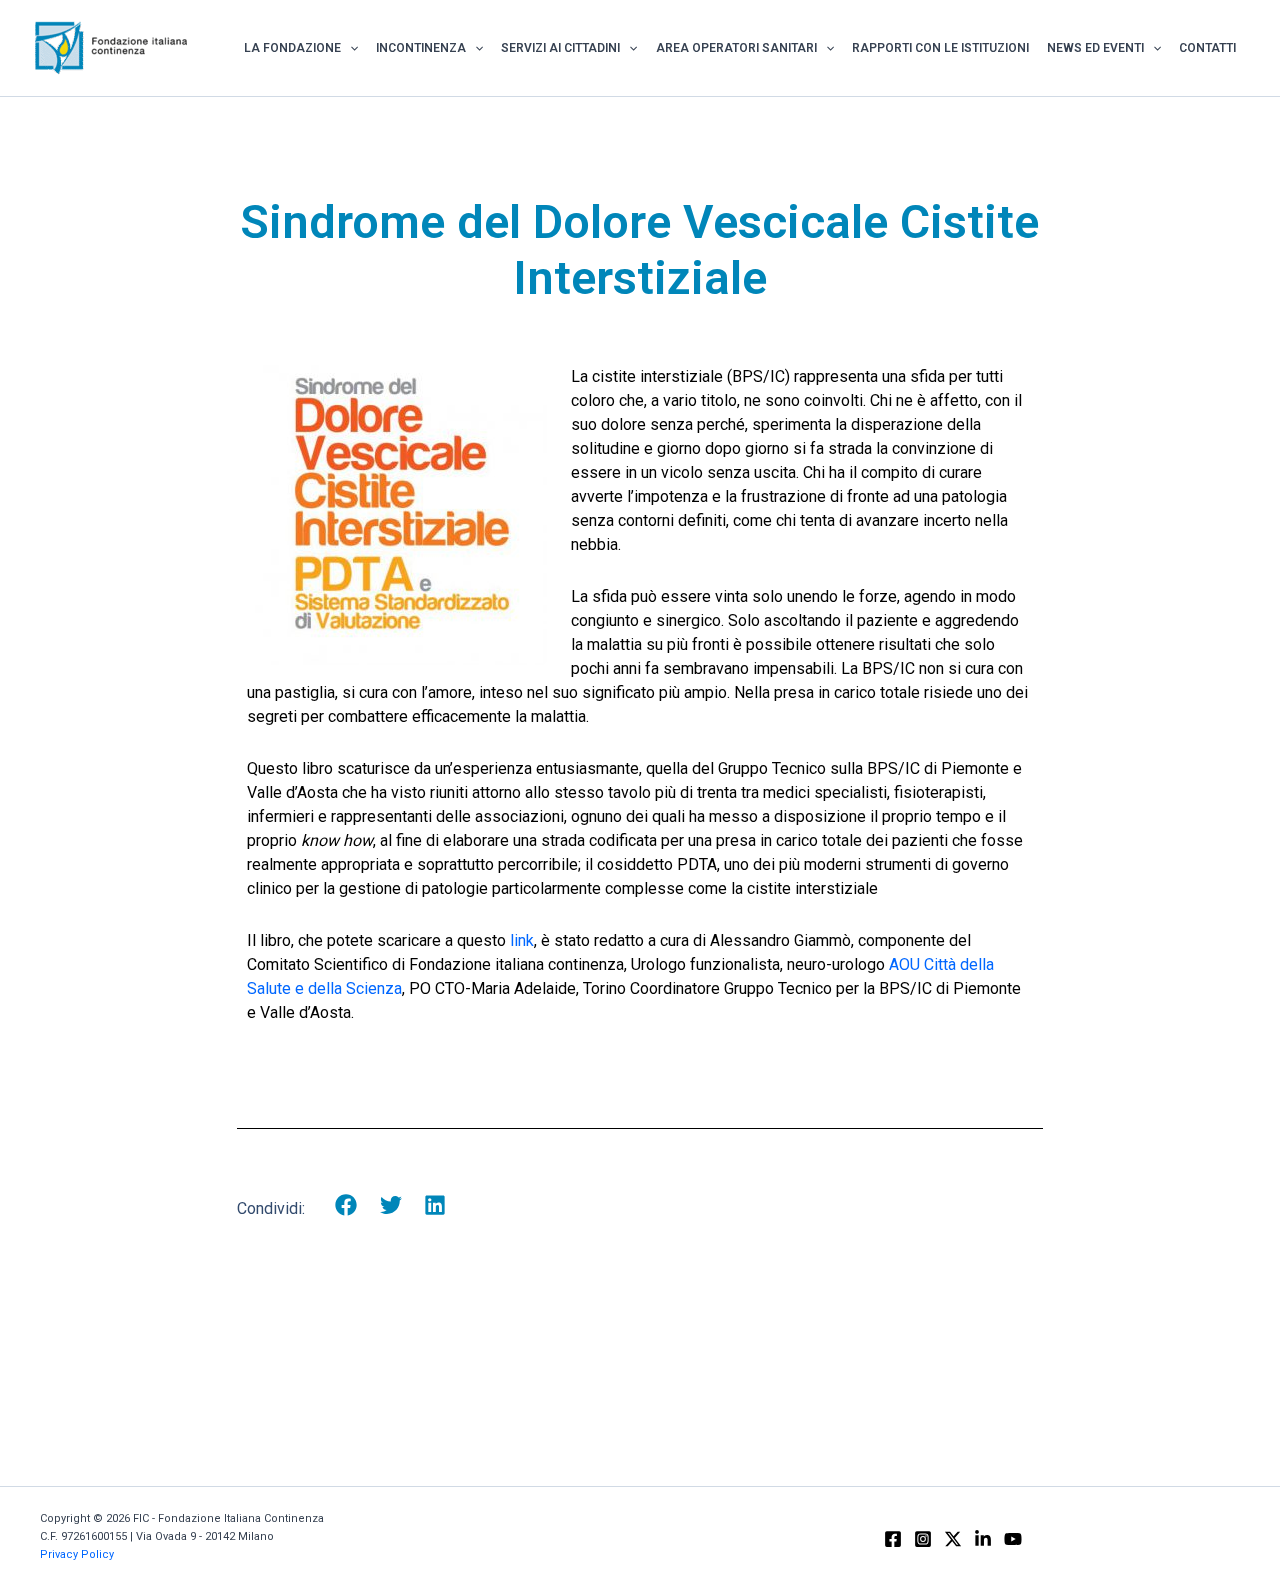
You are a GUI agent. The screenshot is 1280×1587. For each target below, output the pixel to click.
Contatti (1207, 48)
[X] (953, 1539)
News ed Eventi (1095, 48)
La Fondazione (292, 48)
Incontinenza (421, 48)
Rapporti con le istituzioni (940, 48)
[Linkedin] (983, 1539)
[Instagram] (923, 1539)
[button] (346, 1205)
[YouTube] (1013, 1539)
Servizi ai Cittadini (560, 48)
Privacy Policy (77, 1554)
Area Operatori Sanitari (736, 48)
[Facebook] (893, 1539)
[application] (349, 48)
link (522, 940)
